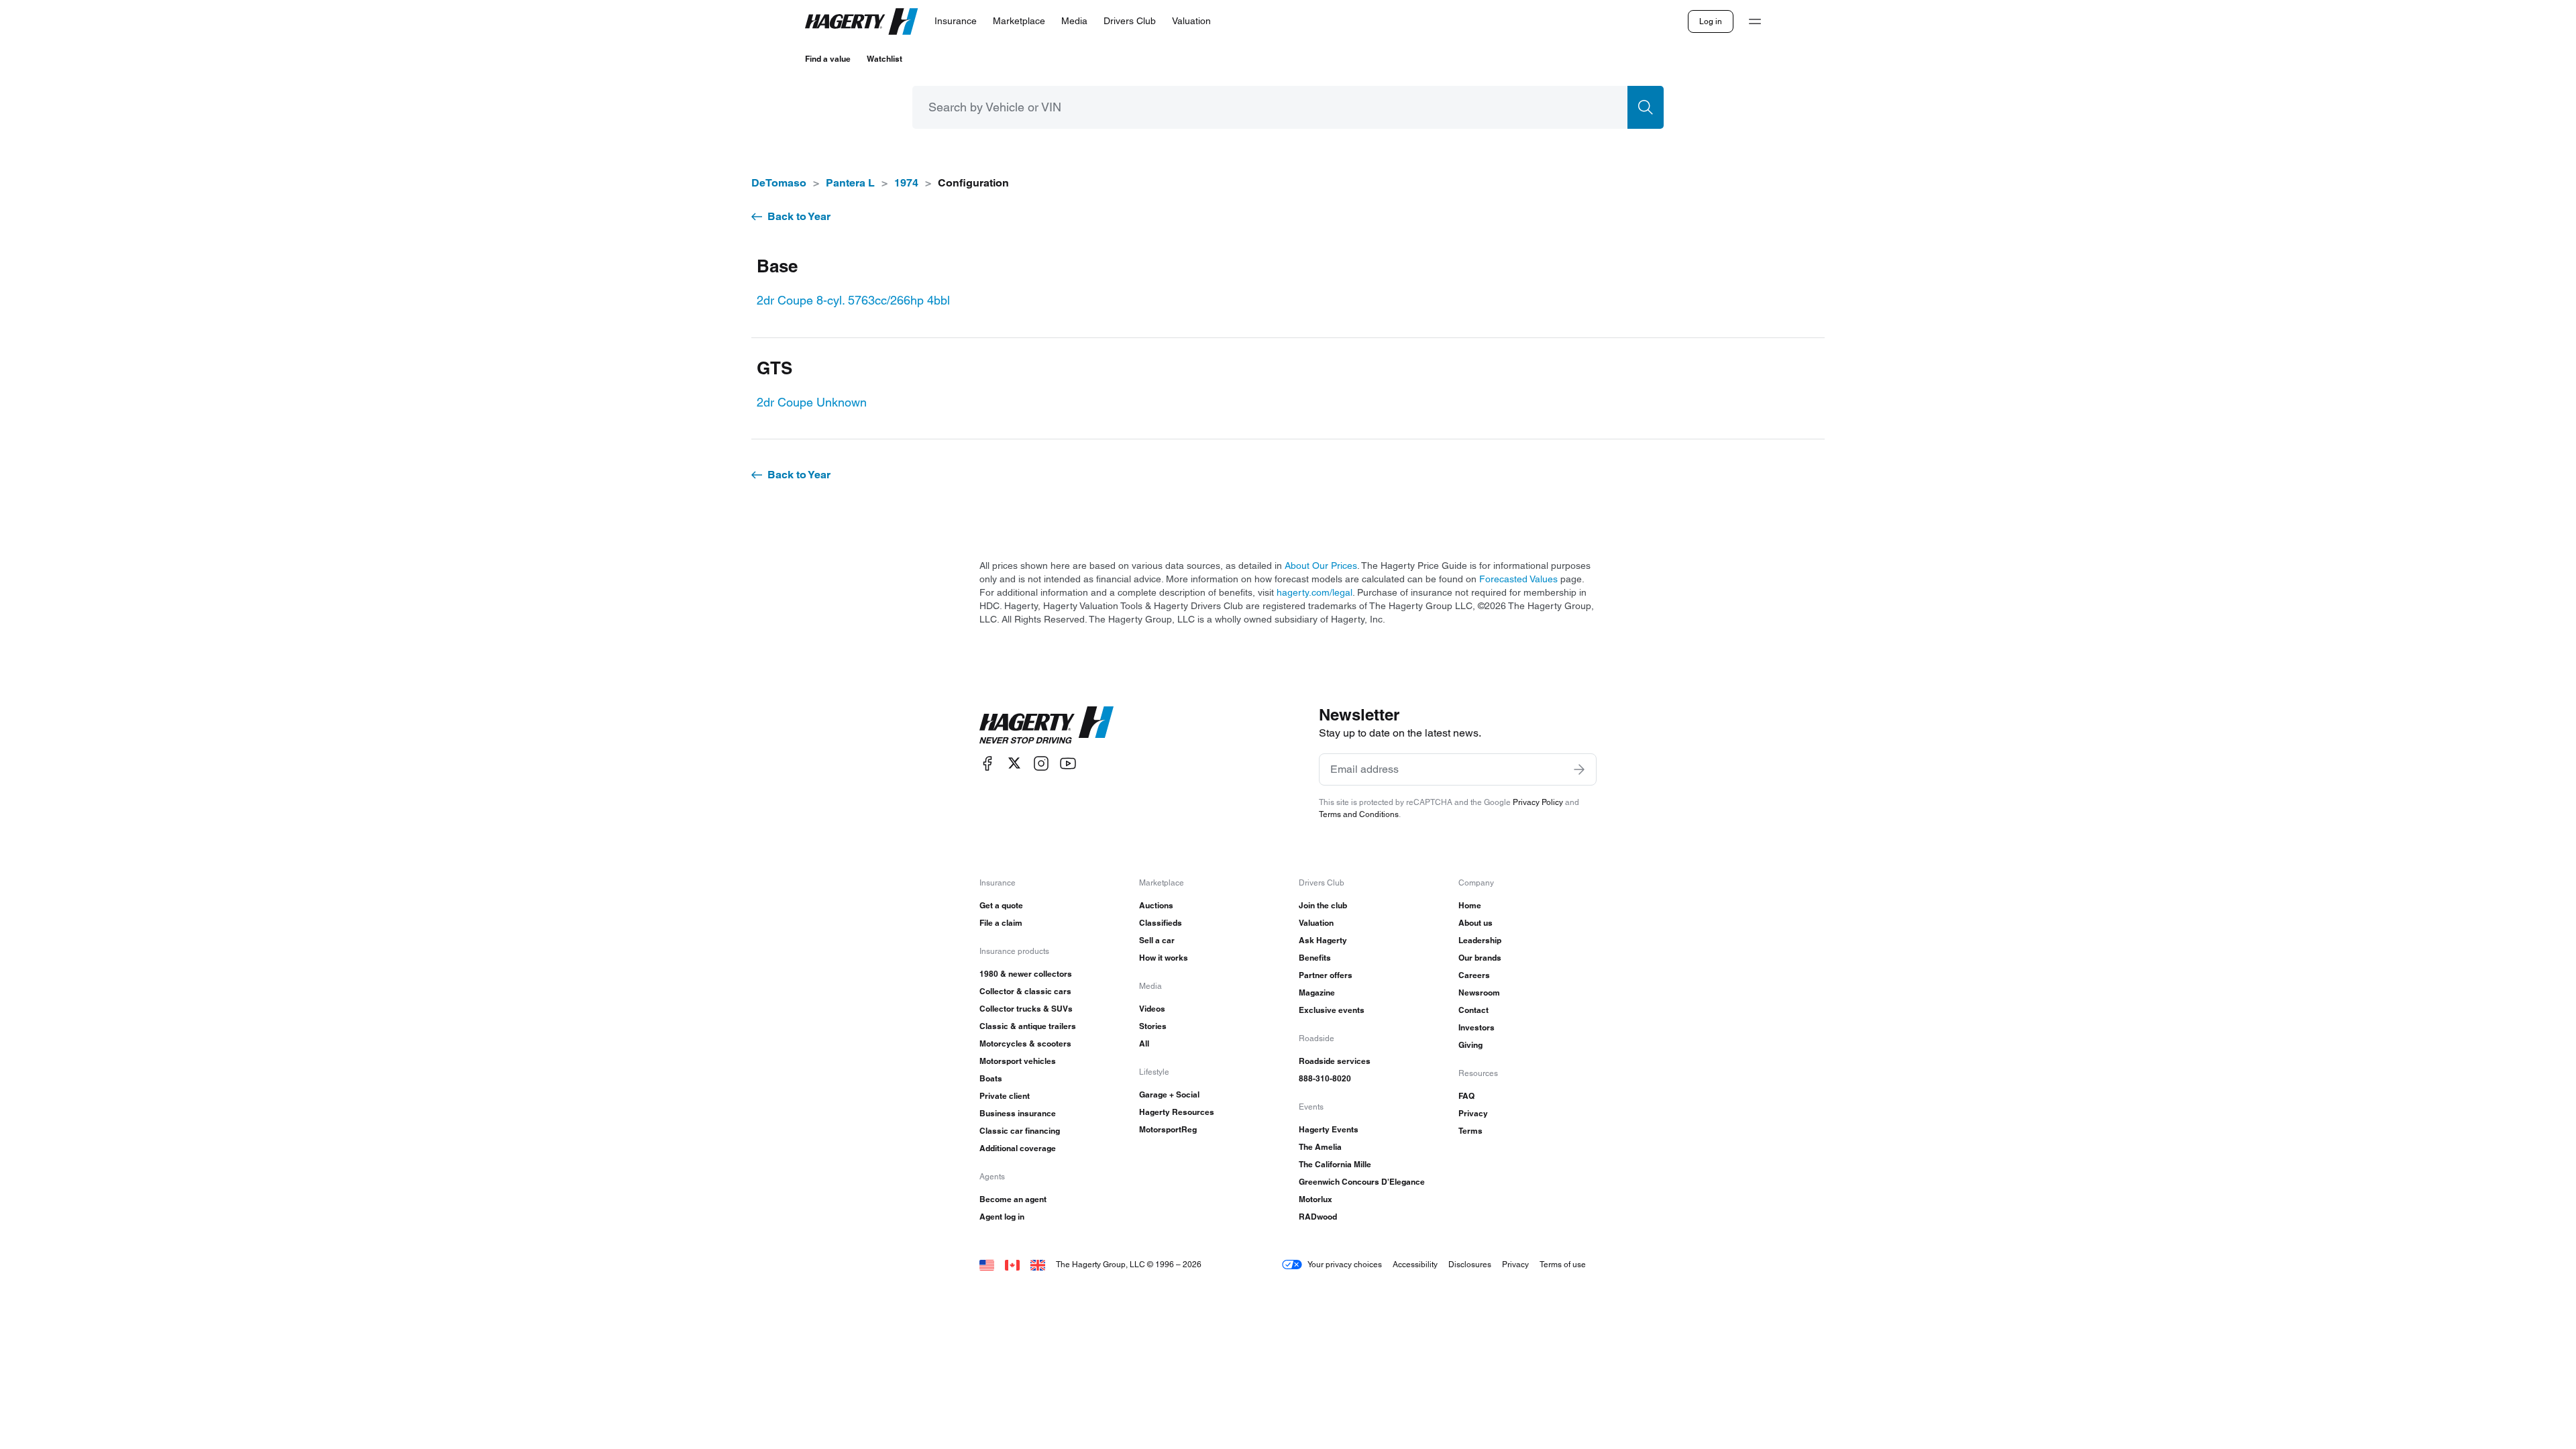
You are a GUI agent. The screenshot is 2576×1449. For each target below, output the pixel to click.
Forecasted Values (1518, 579)
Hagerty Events (1329, 1129)
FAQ (1466, 1096)
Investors (1477, 1027)
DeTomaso (779, 183)
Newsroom (1479, 992)
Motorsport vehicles (1018, 1061)
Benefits (1315, 958)
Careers (1474, 975)
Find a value (828, 59)
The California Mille (1335, 1164)
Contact (1473, 1010)
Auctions (1156, 905)
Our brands (1480, 958)
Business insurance (1018, 1113)
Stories (1153, 1026)
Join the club (1323, 905)
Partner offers (1326, 975)
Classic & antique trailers (1028, 1026)
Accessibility (1415, 1264)
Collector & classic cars (1025, 991)
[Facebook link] (987, 763)
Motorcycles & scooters (1025, 1043)
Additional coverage (1018, 1148)
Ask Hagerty (1323, 940)
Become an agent (1013, 1199)
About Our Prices (1321, 566)
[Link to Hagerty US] (987, 1264)
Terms (1470, 1131)
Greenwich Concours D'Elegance (1362, 1182)
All (1144, 1043)
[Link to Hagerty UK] (1038, 1264)
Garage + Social (1169, 1094)
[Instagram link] (1041, 763)
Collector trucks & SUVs (1026, 1009)
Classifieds (1161, 923)
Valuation (1316, 923)
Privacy (1473, 1113)
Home (1470, 905)
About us (1475, 923)
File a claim (1001, 923)
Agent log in (1002, 1217)
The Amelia (1320, 1147)
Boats (991, 1078)
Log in (1711, 21)
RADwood (1318, 1217)
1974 (906, 183)
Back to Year (799, 216)
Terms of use (1563, 1264)
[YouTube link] (1068, 763)
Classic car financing (1020, 1131)
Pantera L (850, 183)
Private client (1005, 1096)
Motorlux (1316, 1199)
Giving (1470, 1045)
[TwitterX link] (1014, 763)
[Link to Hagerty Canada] (1012, 1264)
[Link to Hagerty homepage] (1046, 725)
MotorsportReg (1168, 1129)
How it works (1164, 958)
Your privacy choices (1345, 1264)
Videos (1152, 1009)
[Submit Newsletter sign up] (1579, 769)
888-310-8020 (1325, 1078)
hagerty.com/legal (1314, 592)
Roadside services (1335, 1061)
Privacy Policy (1538, 802)
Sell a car (1157, 940)
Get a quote (1001, 905)
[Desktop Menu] (1755, 21)
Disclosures (1470, 1264)
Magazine (1317, 992)
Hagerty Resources (1177, 1112)
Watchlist (884, 59)
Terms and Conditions (1359, 814)
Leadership (1480, 940)
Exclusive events (1332, 1010)
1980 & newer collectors (1026, 974)
